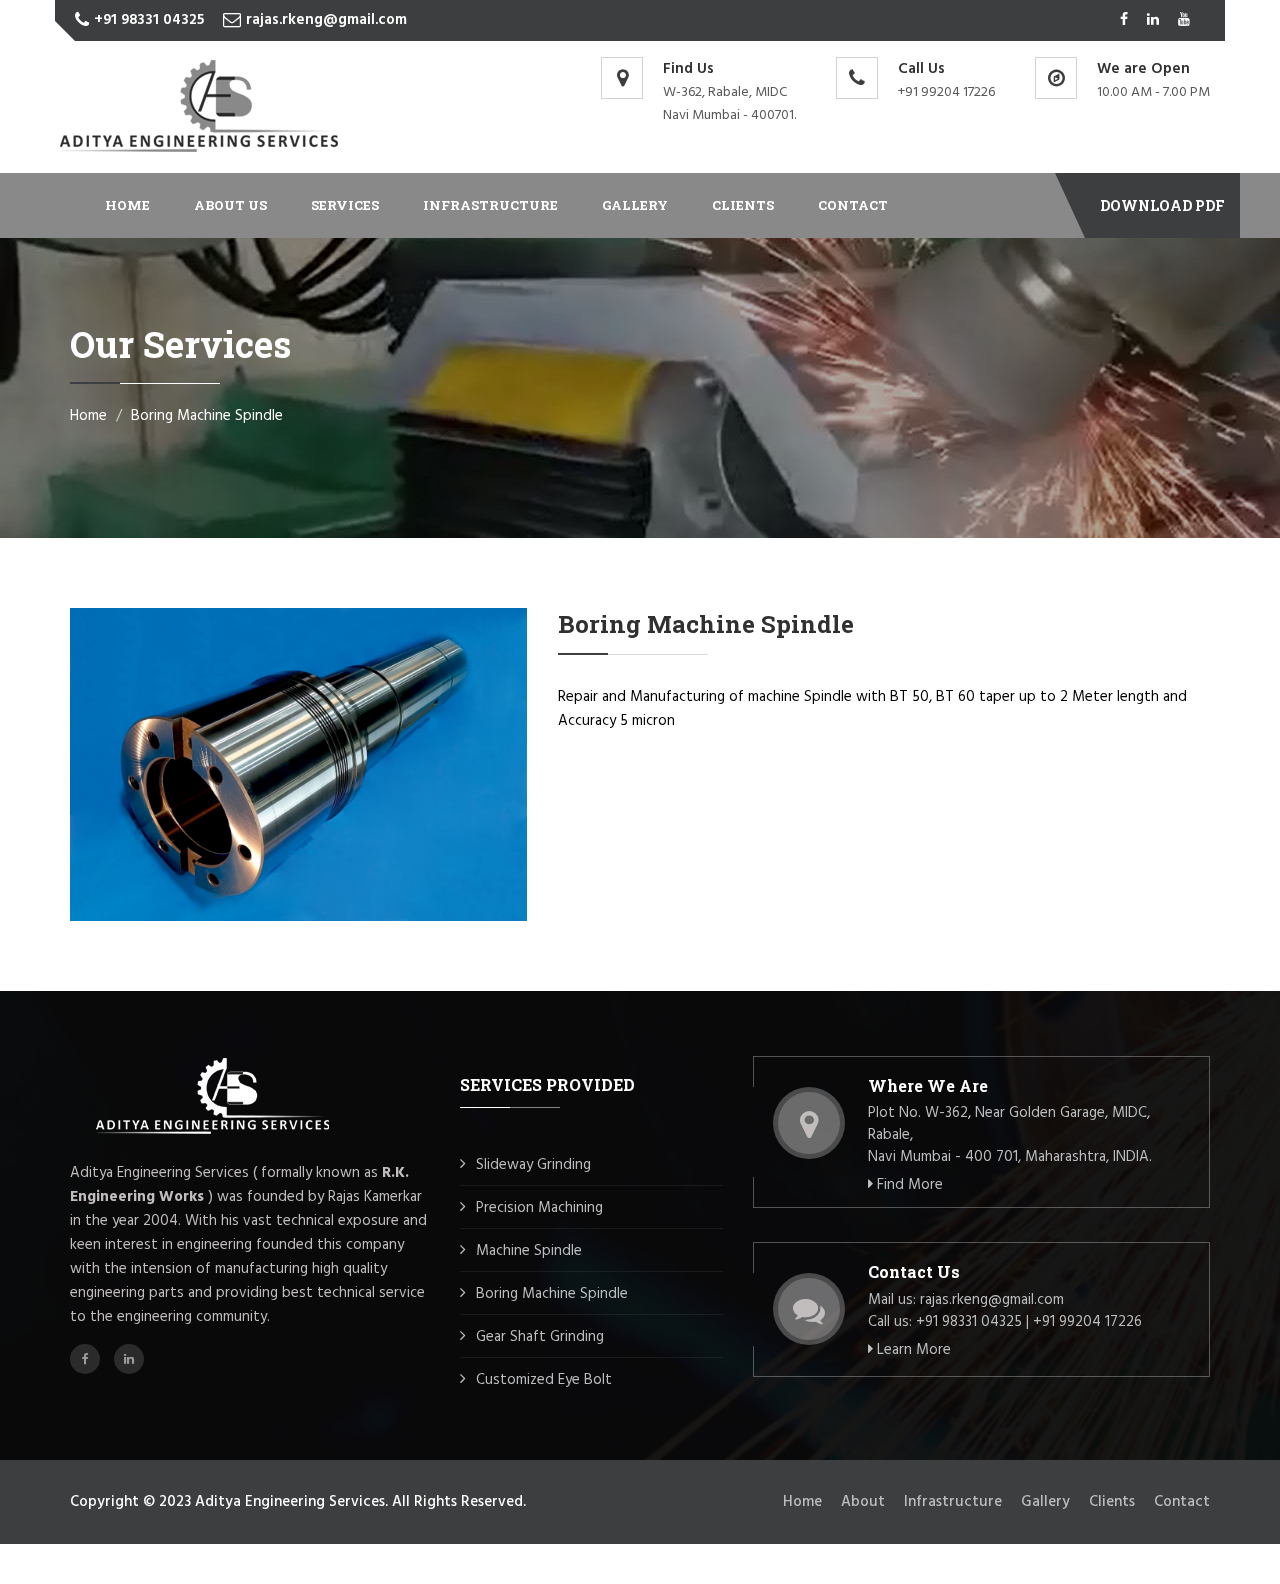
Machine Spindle (529, 1251)
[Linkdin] (1153, 20)
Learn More (912, 1350)
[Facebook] (1124, 20)
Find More (908, 1185)
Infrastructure (490, 205)
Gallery (635, 205)
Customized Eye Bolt (544, 1380)
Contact (853, 205)
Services (345, 205)
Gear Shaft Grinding (540, 1337)
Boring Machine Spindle (552, 1294)
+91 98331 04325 (149, 20)
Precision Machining (539, 1208)
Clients (743, 205)
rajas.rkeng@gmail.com (326, 20)
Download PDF (1162, 205)
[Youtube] (1184, 20)
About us (230, 205)
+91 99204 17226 (946, 92)
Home (127, 205)
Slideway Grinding (533, 1165)
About (863, 1502)
